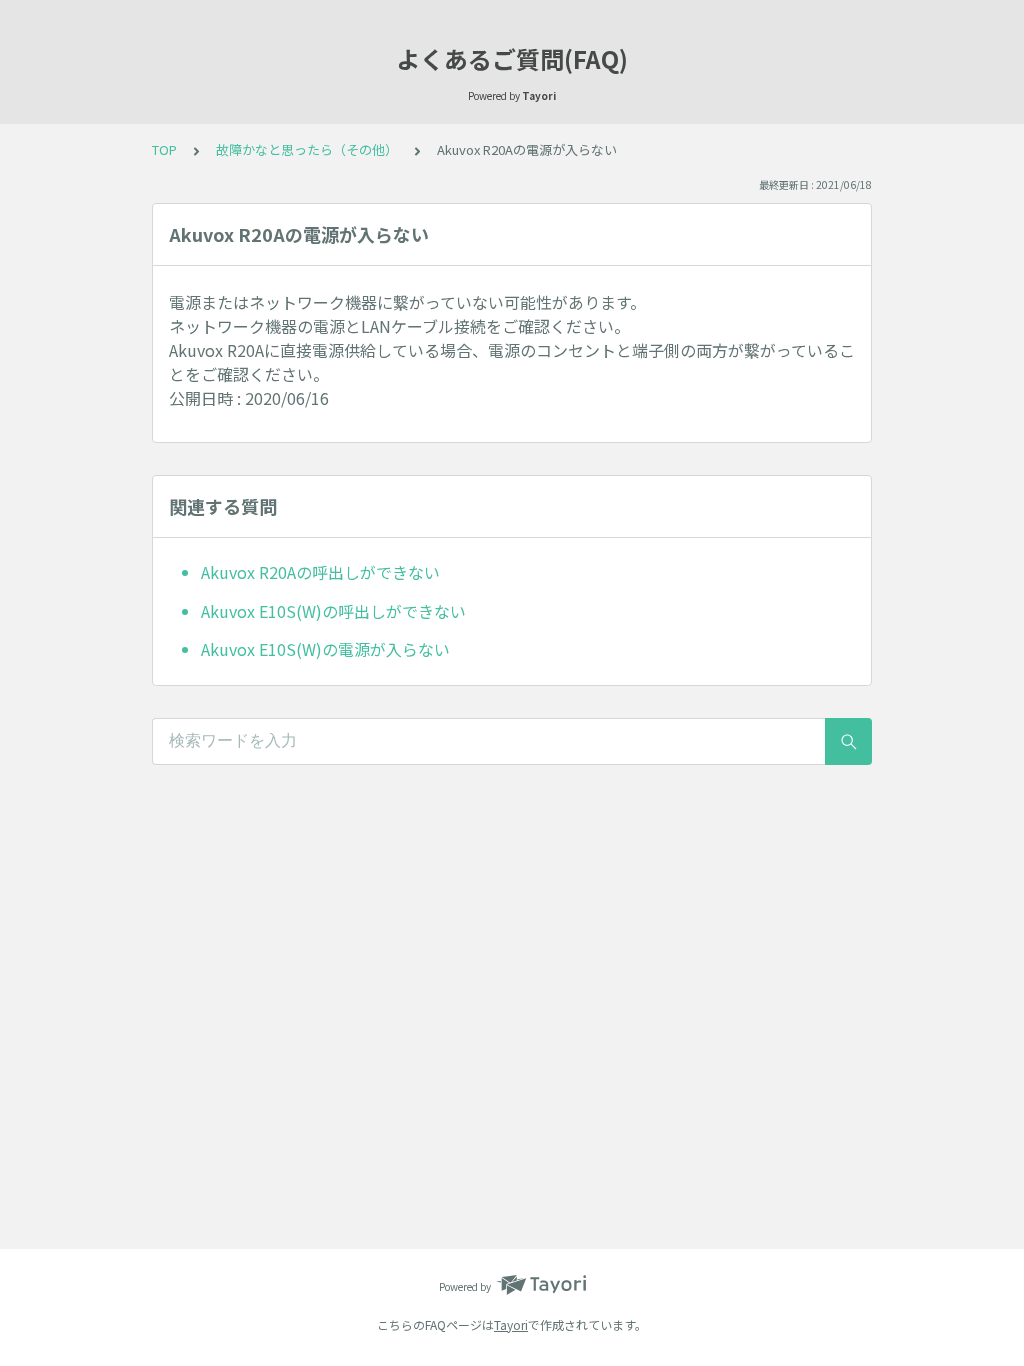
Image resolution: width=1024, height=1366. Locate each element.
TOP (164, 149)
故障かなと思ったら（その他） (307, 149)
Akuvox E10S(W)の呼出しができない (333, 611)
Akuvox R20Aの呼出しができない (320, 572)
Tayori (511, 1324)
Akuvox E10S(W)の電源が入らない (325, 649)
